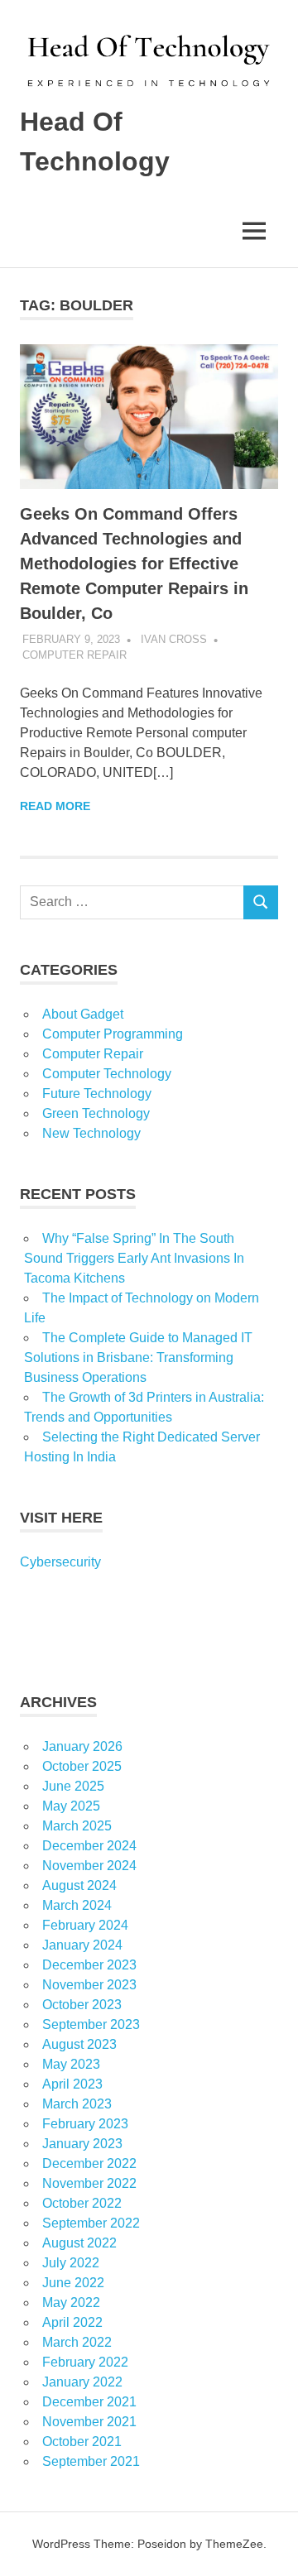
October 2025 (82, 1766)
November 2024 (89, 1866)
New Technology (91, 1133)
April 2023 (72, 2084)
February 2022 (85, 2362)
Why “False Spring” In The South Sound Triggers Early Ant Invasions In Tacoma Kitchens (134, 1258)
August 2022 (79, 2243)
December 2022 (89, 2163)
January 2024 (82, 1945)
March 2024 (77, 1905)
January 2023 (82, 2144)
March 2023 (77, 2104)
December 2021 (89, 2402)
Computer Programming (113, 1034)
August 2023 (79, 2044)
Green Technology (96, 1113)
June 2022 (73, 2283)
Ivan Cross (174, 639)
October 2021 (82, 2442)
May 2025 (71, 1806)
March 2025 (77, 1826)
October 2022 (82, 2203)
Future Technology (97, 1094)
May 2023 (71, 2064)
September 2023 (91, 2024)
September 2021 (91, 2461)
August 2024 (79, 1885)
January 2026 (82, 1746)
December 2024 (89, 1846)
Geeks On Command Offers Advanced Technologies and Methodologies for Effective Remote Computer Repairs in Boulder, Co (134, 564)
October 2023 (82, 2005)
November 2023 (89, 1985)
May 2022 (71, 2303)
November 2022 (89, 2183)
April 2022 (72, 2322)
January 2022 (82, 2382)
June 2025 (73, 1786)
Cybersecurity (60, 1562)
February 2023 (85, 2124)
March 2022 (77, 2342)
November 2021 (89, 2422)
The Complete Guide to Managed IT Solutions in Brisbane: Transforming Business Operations (138, 1358)
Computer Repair (74, 655)
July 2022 (71, 2263)
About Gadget (83, 1014)
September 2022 (91, 2223)
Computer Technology (107, 1074)
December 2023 (89, 1965)
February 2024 (85, 1925)
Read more (55, 806)
